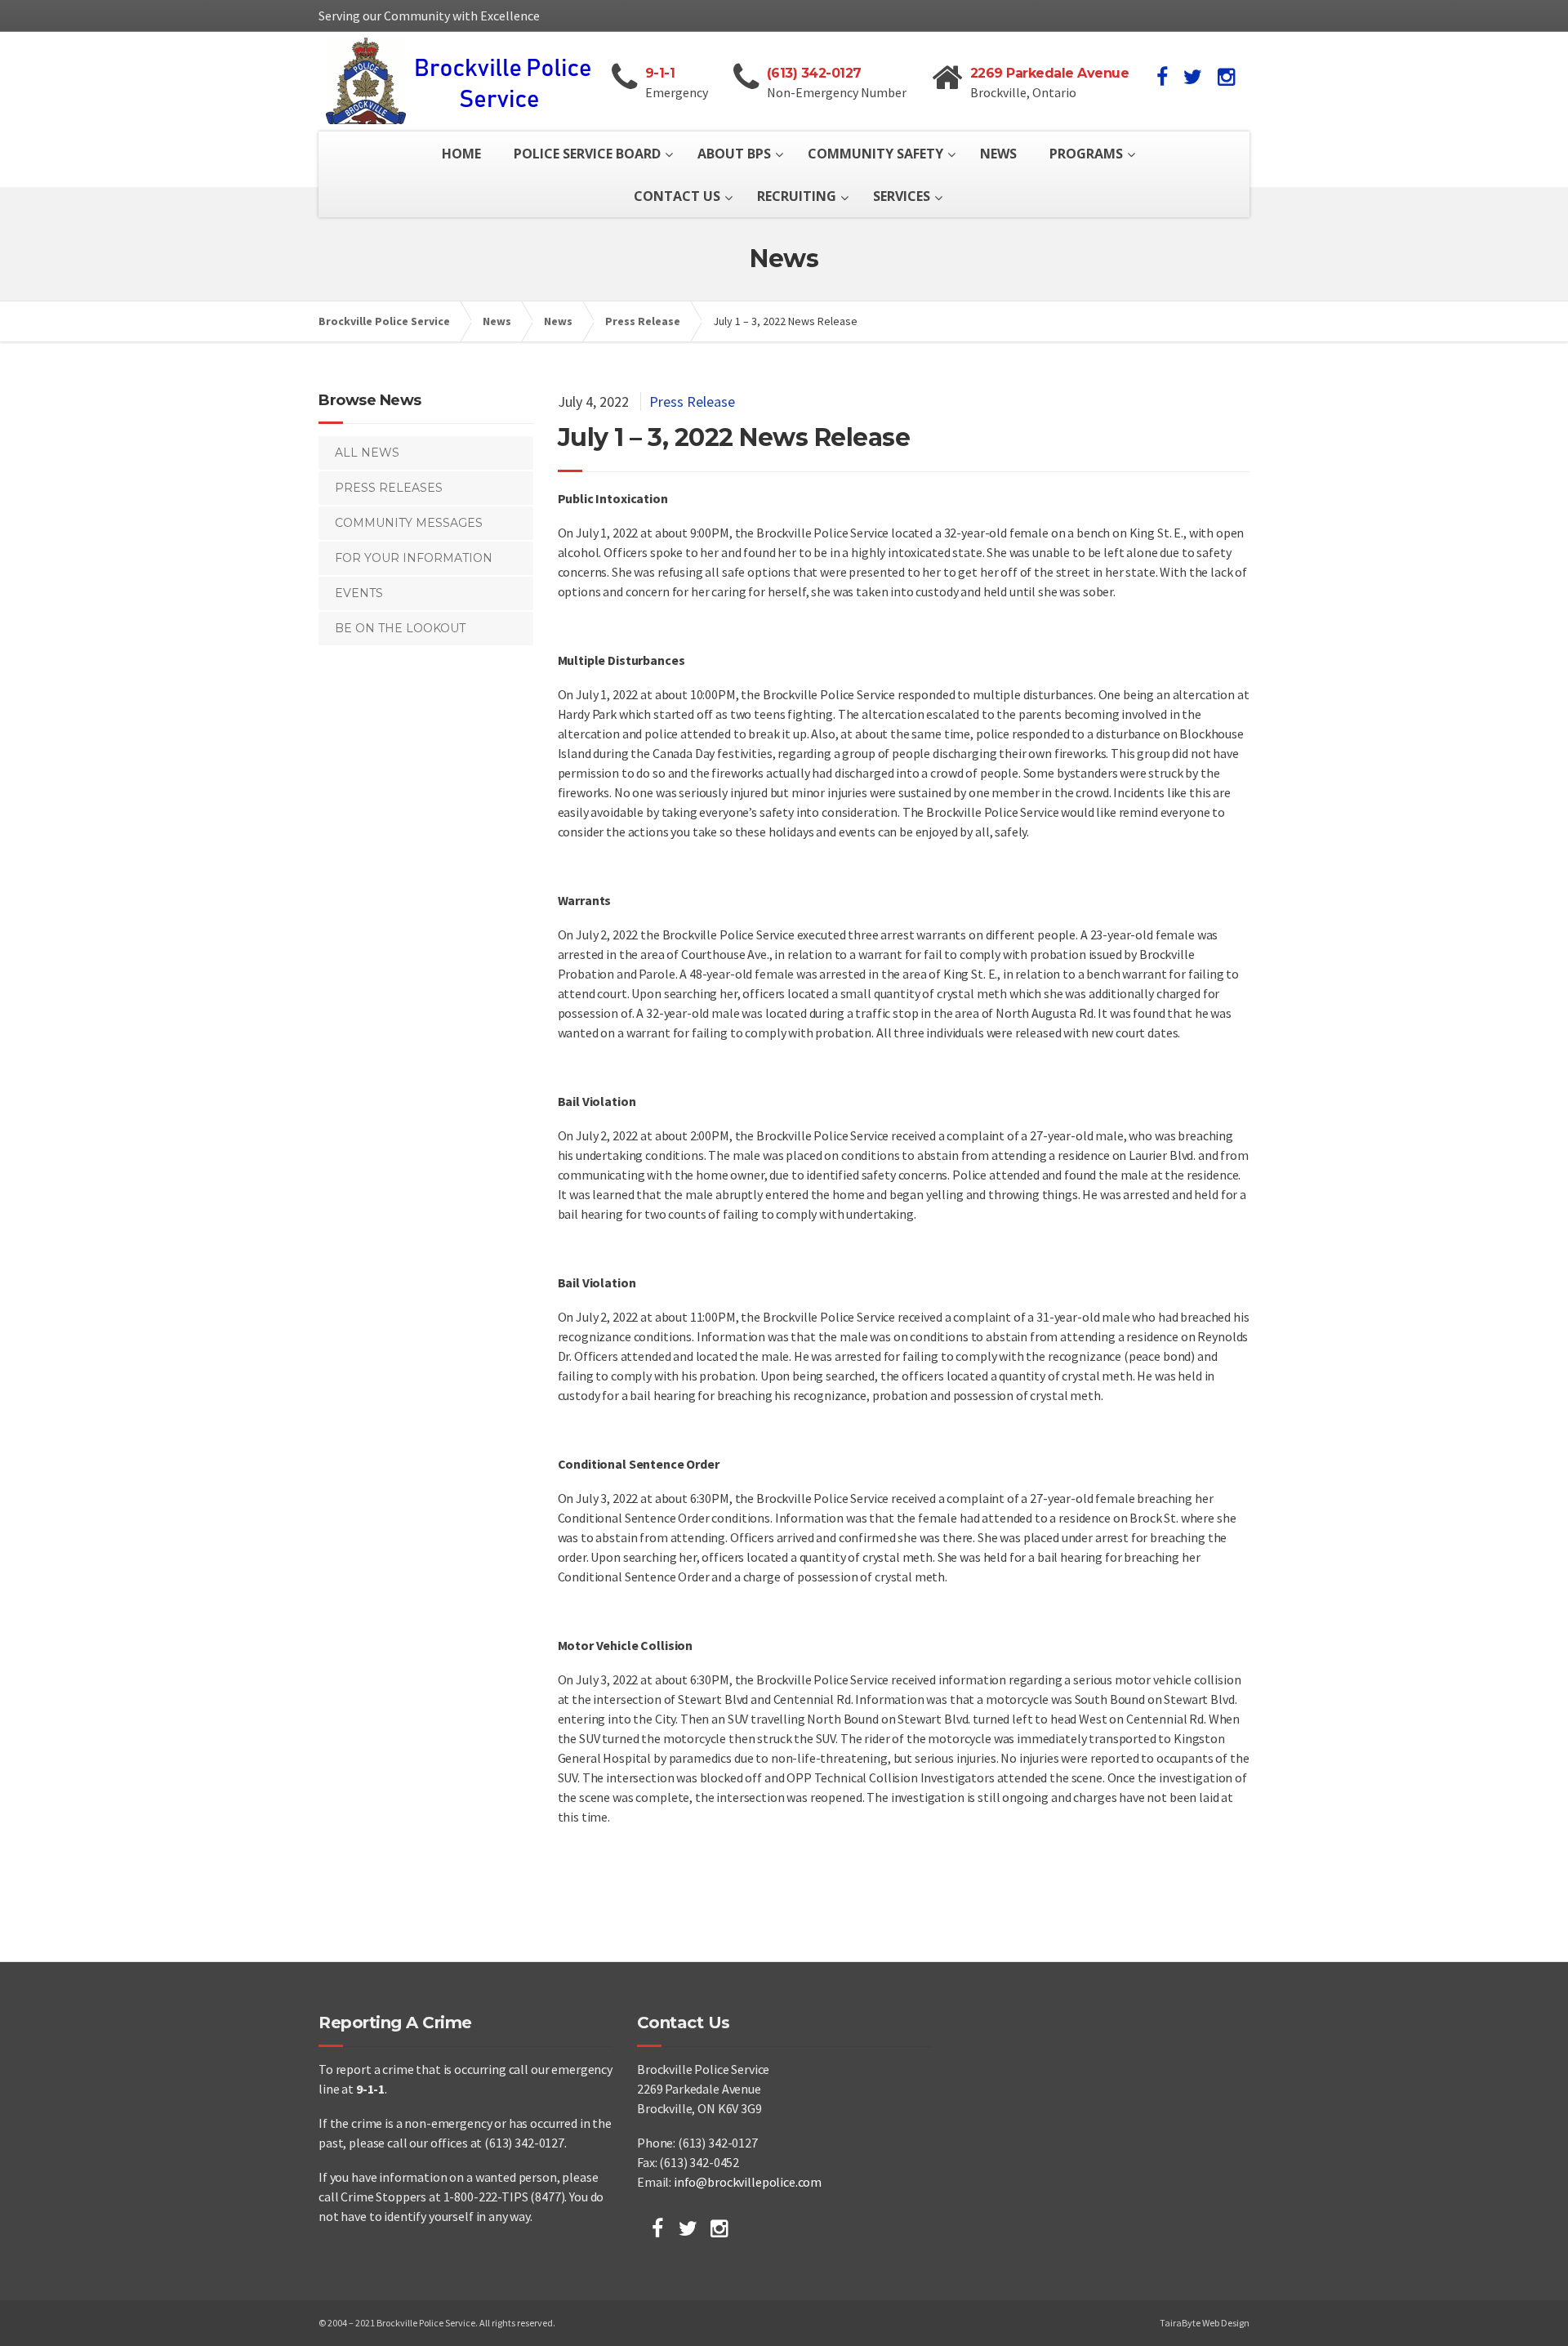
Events (359, 593)
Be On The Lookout (400, 628)
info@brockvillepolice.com (748, 2182)
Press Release (692, 401)
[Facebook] (657, 2228)
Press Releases (389, 488)
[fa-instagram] (1226, 77)
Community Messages (409, 523)
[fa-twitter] (1193, 77)
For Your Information (414, 558)
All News (367, 453)
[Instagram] (719, 2228)
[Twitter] (688, 2228)
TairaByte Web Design (1205, 2323)
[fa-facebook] (1162, 77)
